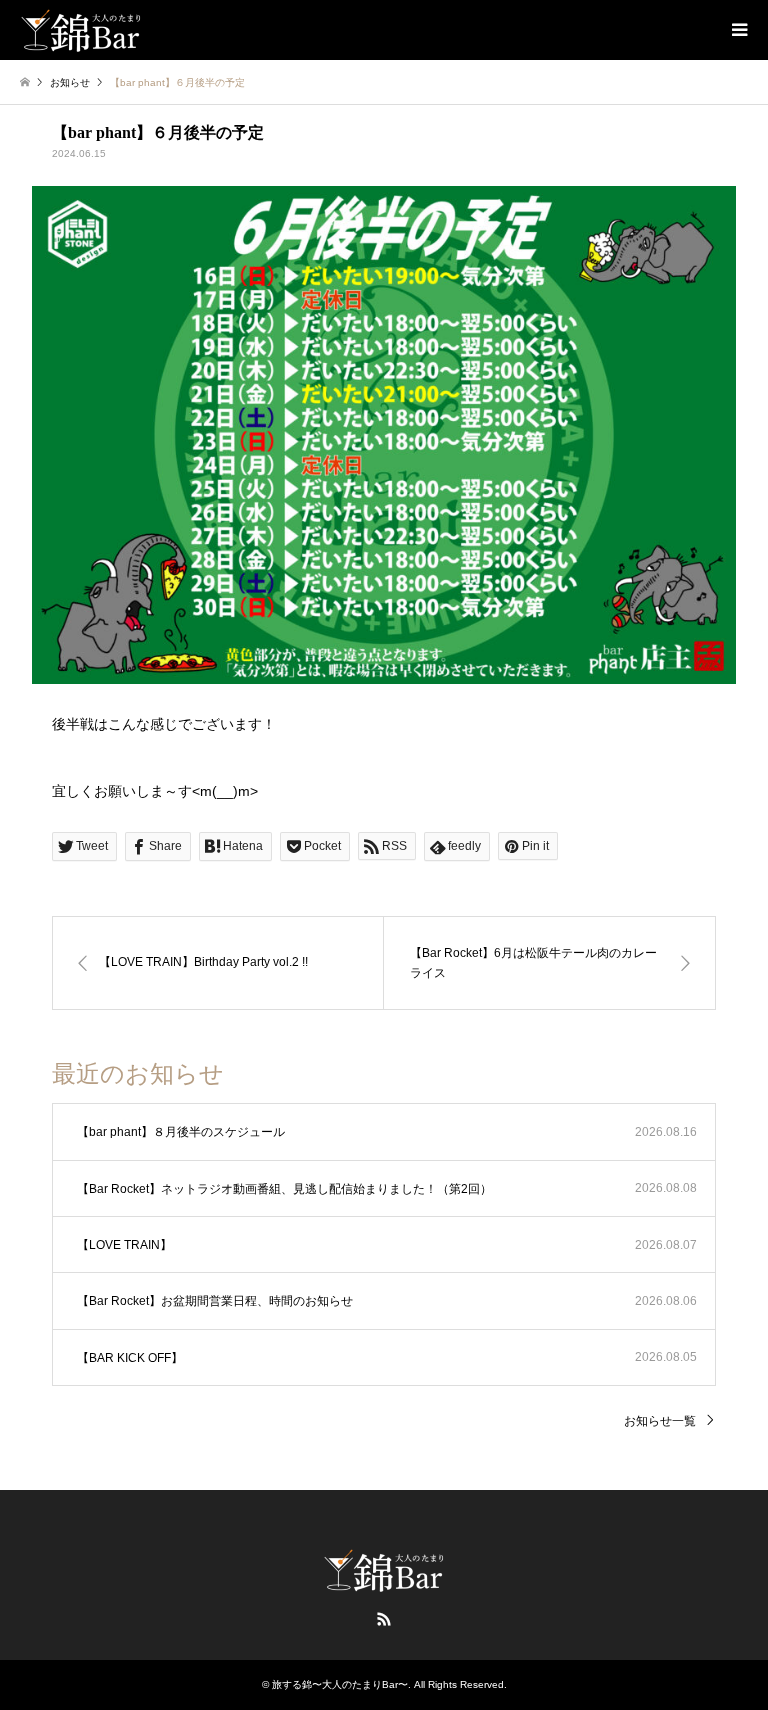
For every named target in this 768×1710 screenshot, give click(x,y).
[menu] (738, 30)
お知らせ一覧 (660, 1421)
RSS (384, 1619)
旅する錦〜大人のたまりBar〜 (340, 1684)
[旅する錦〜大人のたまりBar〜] (81, 30)
